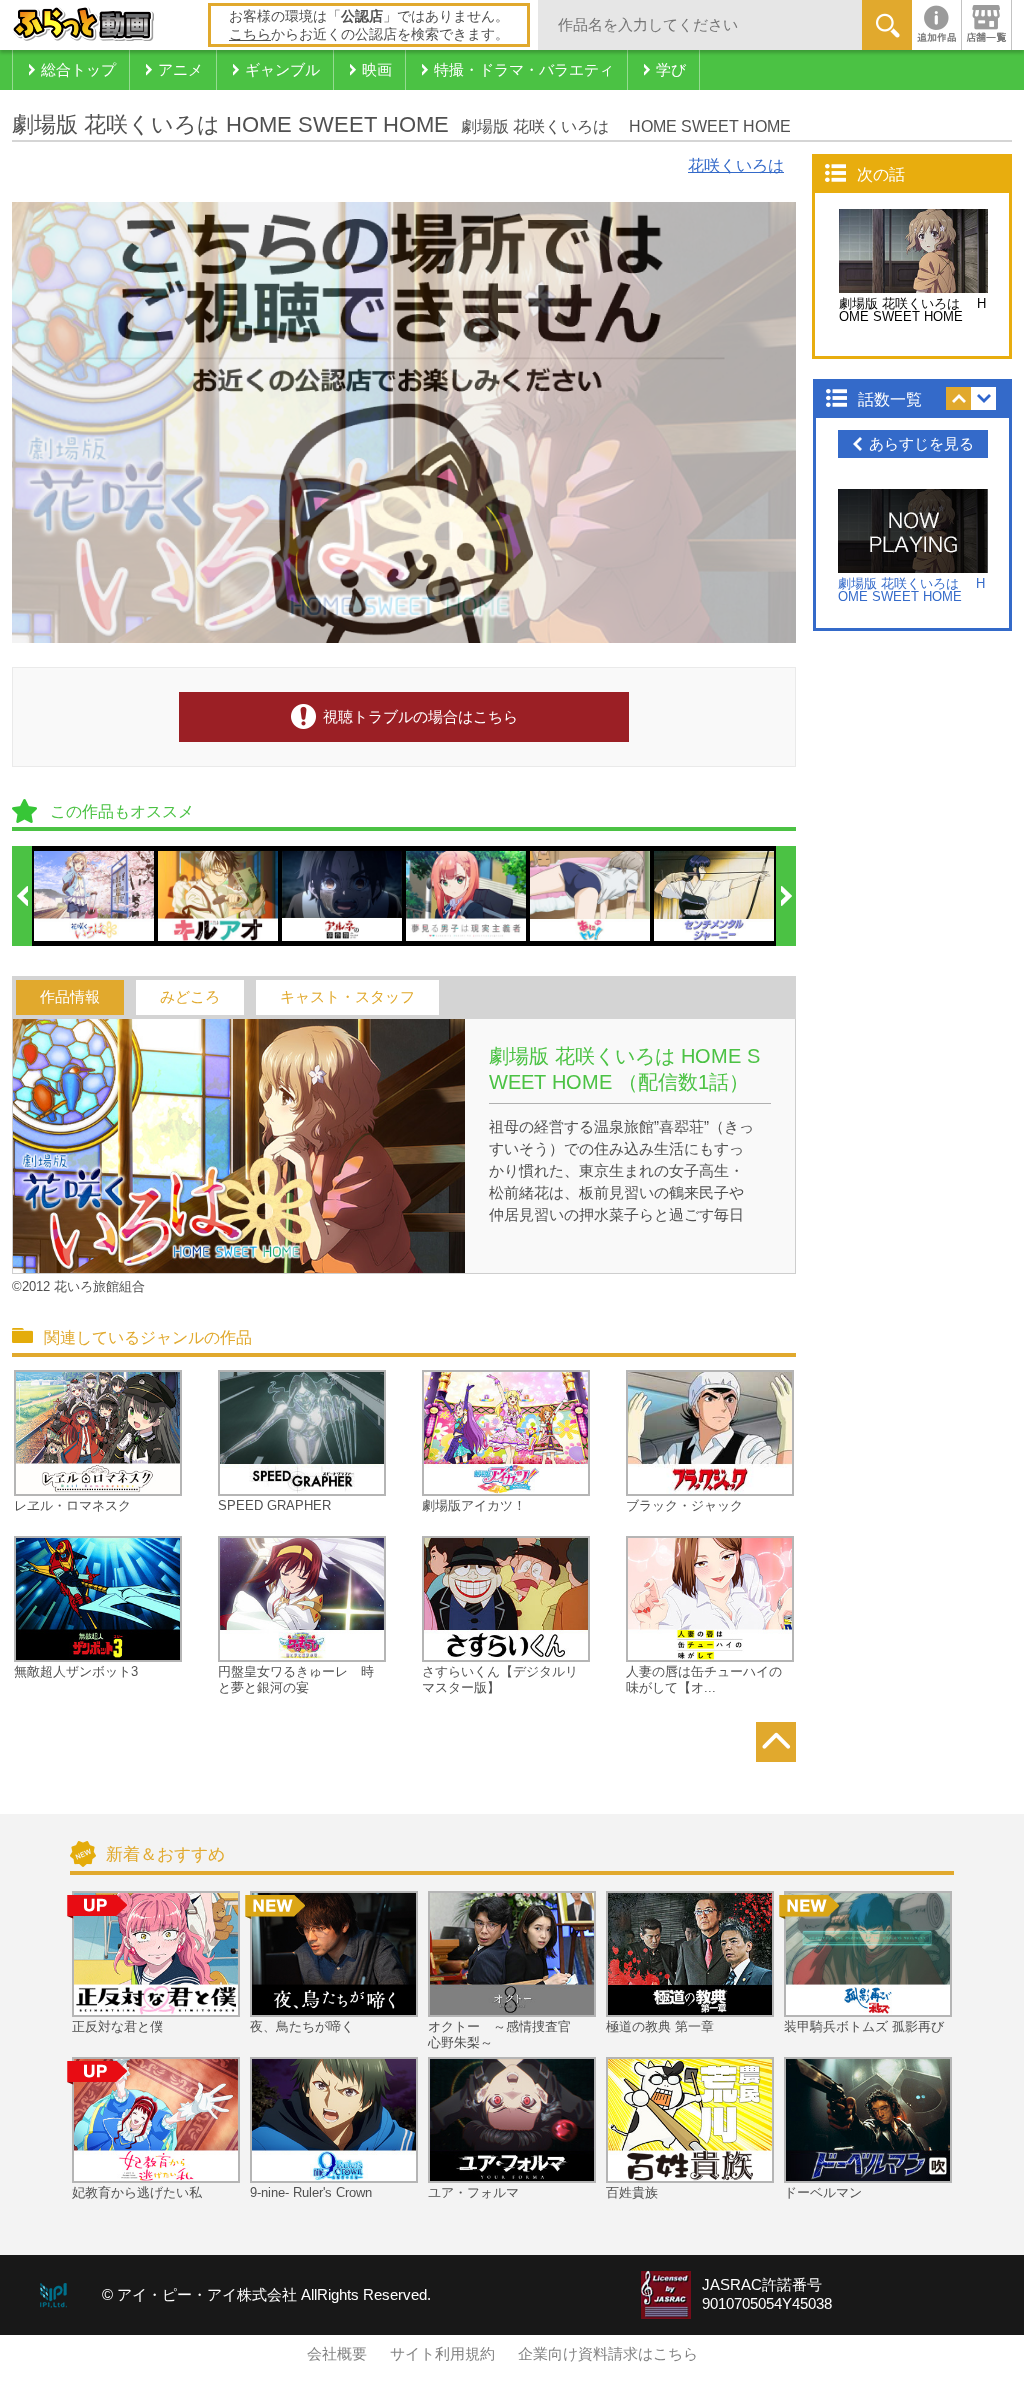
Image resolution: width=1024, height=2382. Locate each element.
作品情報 (70, 997)
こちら (250, 34)
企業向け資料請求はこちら (608, 2354)
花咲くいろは (736, 165)
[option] (95, 896)
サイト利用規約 (442, 2354)
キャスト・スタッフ (347, 997)
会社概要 (337, 2354)
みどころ (190, 997)
